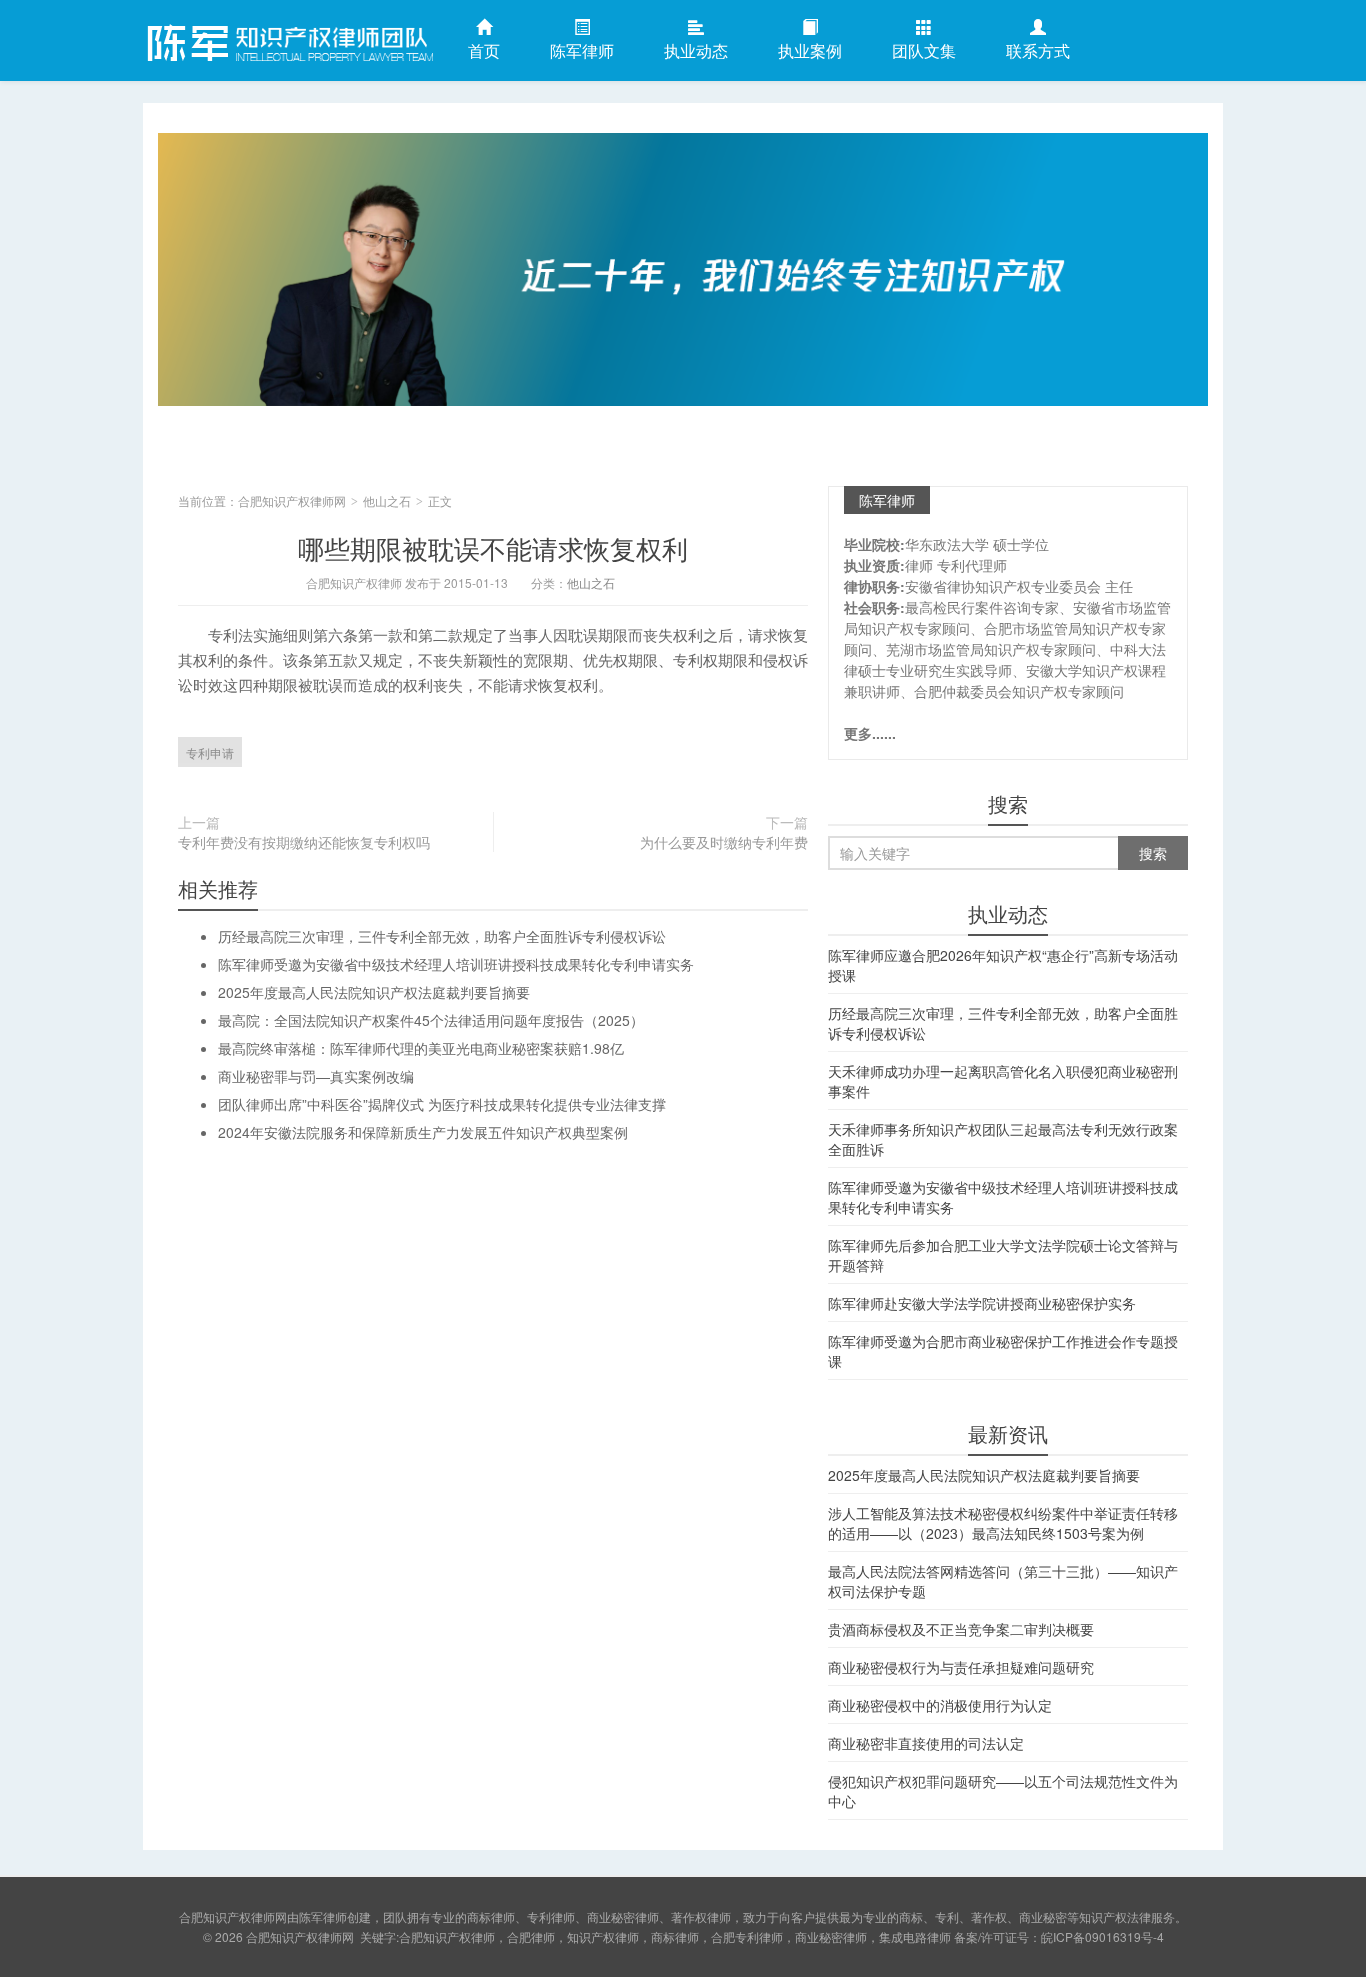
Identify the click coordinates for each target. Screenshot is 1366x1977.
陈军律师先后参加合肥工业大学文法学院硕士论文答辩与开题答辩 (1003, 1255)
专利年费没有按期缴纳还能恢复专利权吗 (304, 842)
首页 (484, 50)
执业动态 (696, 50)
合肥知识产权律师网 (288, 39)
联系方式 (1038, 50)
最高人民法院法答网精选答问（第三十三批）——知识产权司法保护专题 (1003, 1581)
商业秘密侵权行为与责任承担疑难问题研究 (961, 1667)
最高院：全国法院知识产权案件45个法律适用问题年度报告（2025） (431, 1020)
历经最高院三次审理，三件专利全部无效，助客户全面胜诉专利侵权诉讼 (442, 936)
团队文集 (924, 50)
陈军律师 (582, 50)
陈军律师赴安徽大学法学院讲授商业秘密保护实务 (982, 1303)
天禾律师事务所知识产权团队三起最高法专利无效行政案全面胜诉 (1003, 1139)
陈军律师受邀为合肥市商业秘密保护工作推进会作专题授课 (1003, 1351)
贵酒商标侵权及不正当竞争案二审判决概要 (961, 1629)
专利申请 (210, 752)
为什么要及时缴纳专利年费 (724, 842)
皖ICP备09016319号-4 (1102, 1936)
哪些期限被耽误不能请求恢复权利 (493, 547)
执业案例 (810, 50)
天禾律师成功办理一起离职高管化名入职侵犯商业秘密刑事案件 (1003, 1081)
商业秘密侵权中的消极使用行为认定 (940, 1705)
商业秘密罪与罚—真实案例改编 (316, 1076)
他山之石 (387, 500)
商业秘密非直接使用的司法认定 (926, 1743)
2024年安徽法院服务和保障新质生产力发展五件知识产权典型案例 (423, 1132)
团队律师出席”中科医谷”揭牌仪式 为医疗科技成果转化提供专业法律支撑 (442, 1104)
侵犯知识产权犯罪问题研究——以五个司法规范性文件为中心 (1003, 1791)
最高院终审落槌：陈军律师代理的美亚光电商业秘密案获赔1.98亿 (421, 1048)
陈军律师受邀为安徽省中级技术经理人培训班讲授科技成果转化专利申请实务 (456, 964)
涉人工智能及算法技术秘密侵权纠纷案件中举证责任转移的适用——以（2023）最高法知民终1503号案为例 (1003, 1523)
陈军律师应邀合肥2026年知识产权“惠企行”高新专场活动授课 (1003, 965)
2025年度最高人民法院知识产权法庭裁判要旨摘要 (374, 992)
